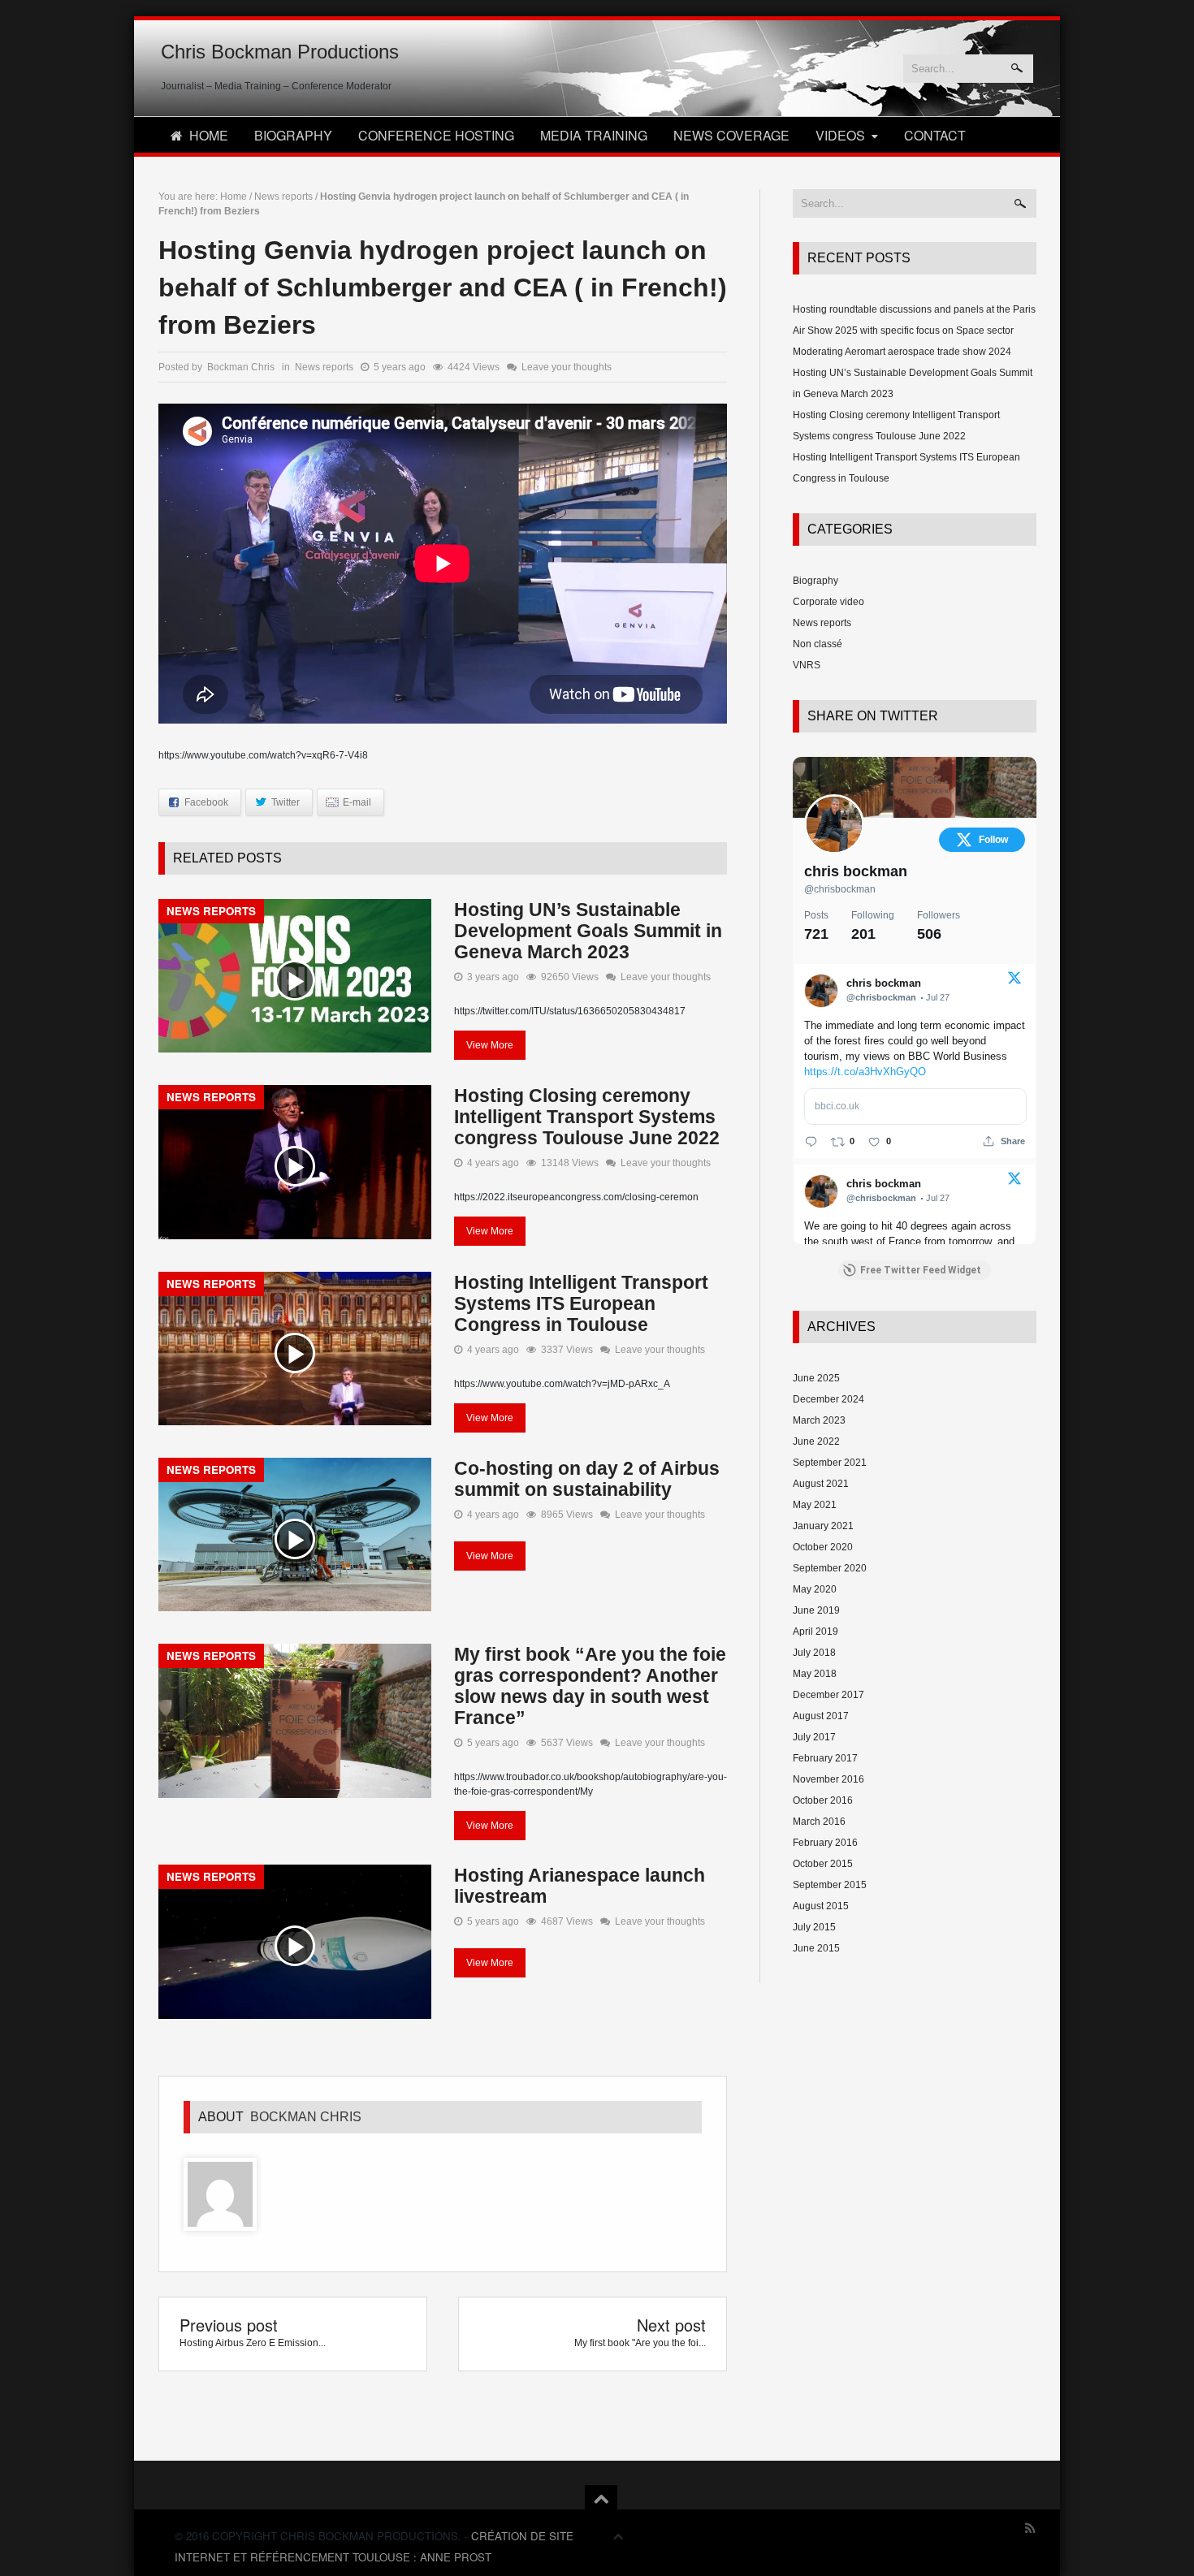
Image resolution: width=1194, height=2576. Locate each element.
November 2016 (828, 1779)
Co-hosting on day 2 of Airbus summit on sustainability (587, 1479)
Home (209, 135)
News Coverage (731, 135)
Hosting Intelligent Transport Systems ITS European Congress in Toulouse (581, 1303)
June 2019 (816, 1610)
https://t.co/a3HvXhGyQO (865, 1072)
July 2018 (814, 1653)
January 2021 (823, 1526)
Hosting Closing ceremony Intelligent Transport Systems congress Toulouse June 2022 (587, 1117)
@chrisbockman (840, 889)
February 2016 (825, 1843)
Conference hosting (436, 135)
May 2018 (815, 1674)
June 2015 (816, 1948)
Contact (935, 135)
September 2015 (830, 1885)
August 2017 (821, 1716)
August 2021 (821, 1484)
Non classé (818, 644)
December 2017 (828, 1695)
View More (490, 1045)
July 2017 (814, 1737)
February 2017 (825, 1758)
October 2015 (823, 1864)
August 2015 (821, 1906)
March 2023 (819, 1420)
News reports (283, 197)
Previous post (229, 2325)
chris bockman (856, 871)
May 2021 (815, 1505)
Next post (671, 2325)
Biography (293, 135)
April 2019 (815, 1632)
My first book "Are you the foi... (640, 2343)
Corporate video (828, 602)
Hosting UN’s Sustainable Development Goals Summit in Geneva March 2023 (588, 931)
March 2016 (819, 1822)
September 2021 (830, 1463)
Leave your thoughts (567, 367)
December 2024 (828, 1399)
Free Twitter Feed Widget (921, 1270)
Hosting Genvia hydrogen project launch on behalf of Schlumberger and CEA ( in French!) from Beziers (443, 287)
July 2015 (814, 1927)
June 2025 (816, 1378)
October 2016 (823, 1800)
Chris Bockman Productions (280, 52)
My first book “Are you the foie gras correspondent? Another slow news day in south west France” (590, 1686)
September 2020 (830, 1568)
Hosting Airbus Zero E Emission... (253, 2343)
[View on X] (1014, 982)
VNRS (807, 665)
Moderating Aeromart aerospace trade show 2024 (902, 352)
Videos (840, 135)
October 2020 (823, 1547)
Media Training (594, 135)
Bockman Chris (306, 2117)
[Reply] (811, 1141)
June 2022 (816, 1441)
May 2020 (815, 1589)
